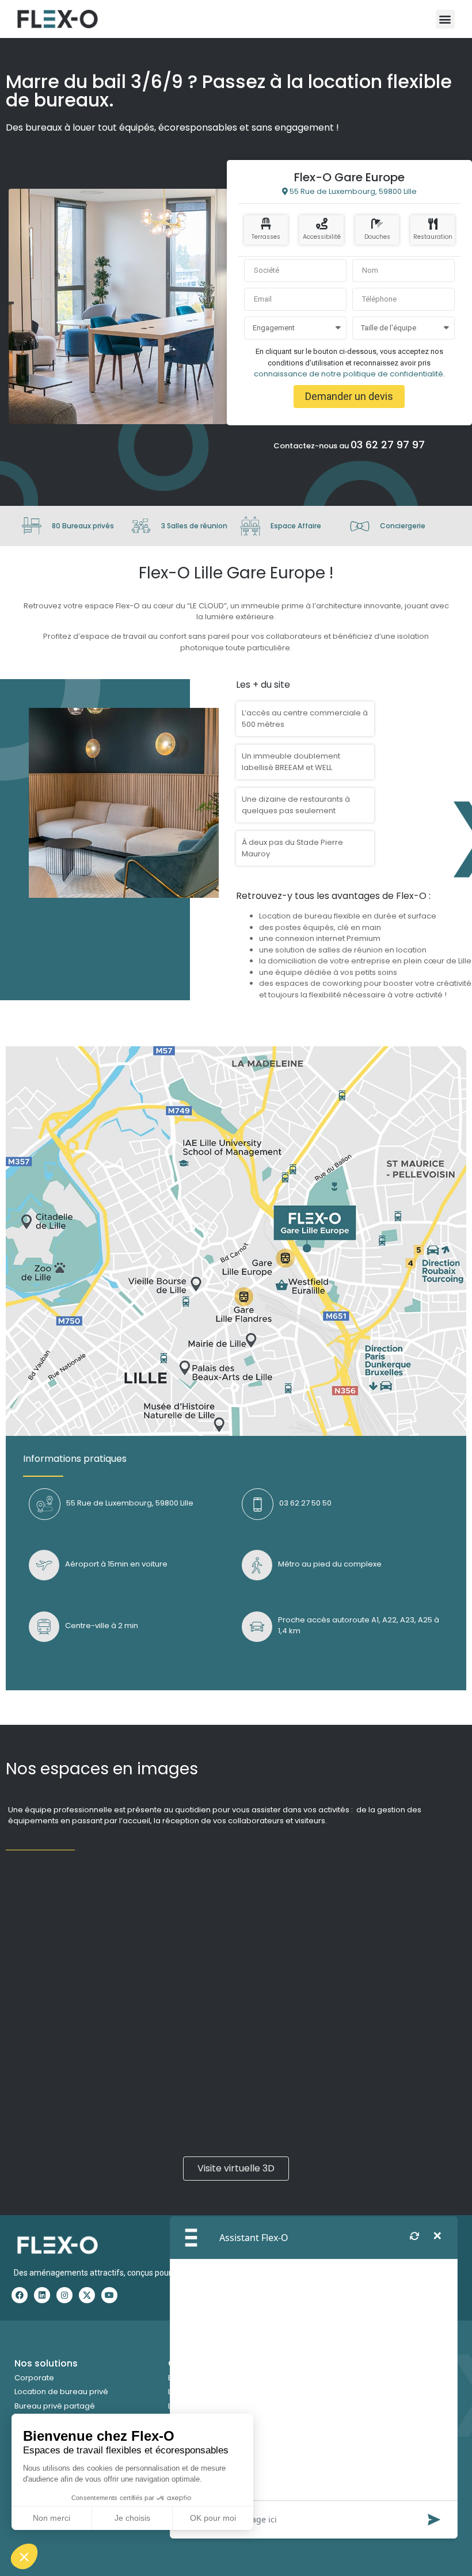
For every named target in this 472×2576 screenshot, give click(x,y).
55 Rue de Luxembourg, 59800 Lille (352, 191)
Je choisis (132, 2518)
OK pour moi (213, 2518)
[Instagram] (64, 2295)
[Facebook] (20, 2295)
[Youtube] (109, 2295)
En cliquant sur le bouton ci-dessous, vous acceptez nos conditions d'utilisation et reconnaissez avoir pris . (349, 363)
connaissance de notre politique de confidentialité (349, 374)
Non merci (52, 2518)
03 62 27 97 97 (388, 445)
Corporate (34, 2378)
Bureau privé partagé (55, 2406)
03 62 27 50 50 (305, 1503)
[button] (24, 2556)
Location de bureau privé (61, 2392)
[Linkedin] (42, 2295)
